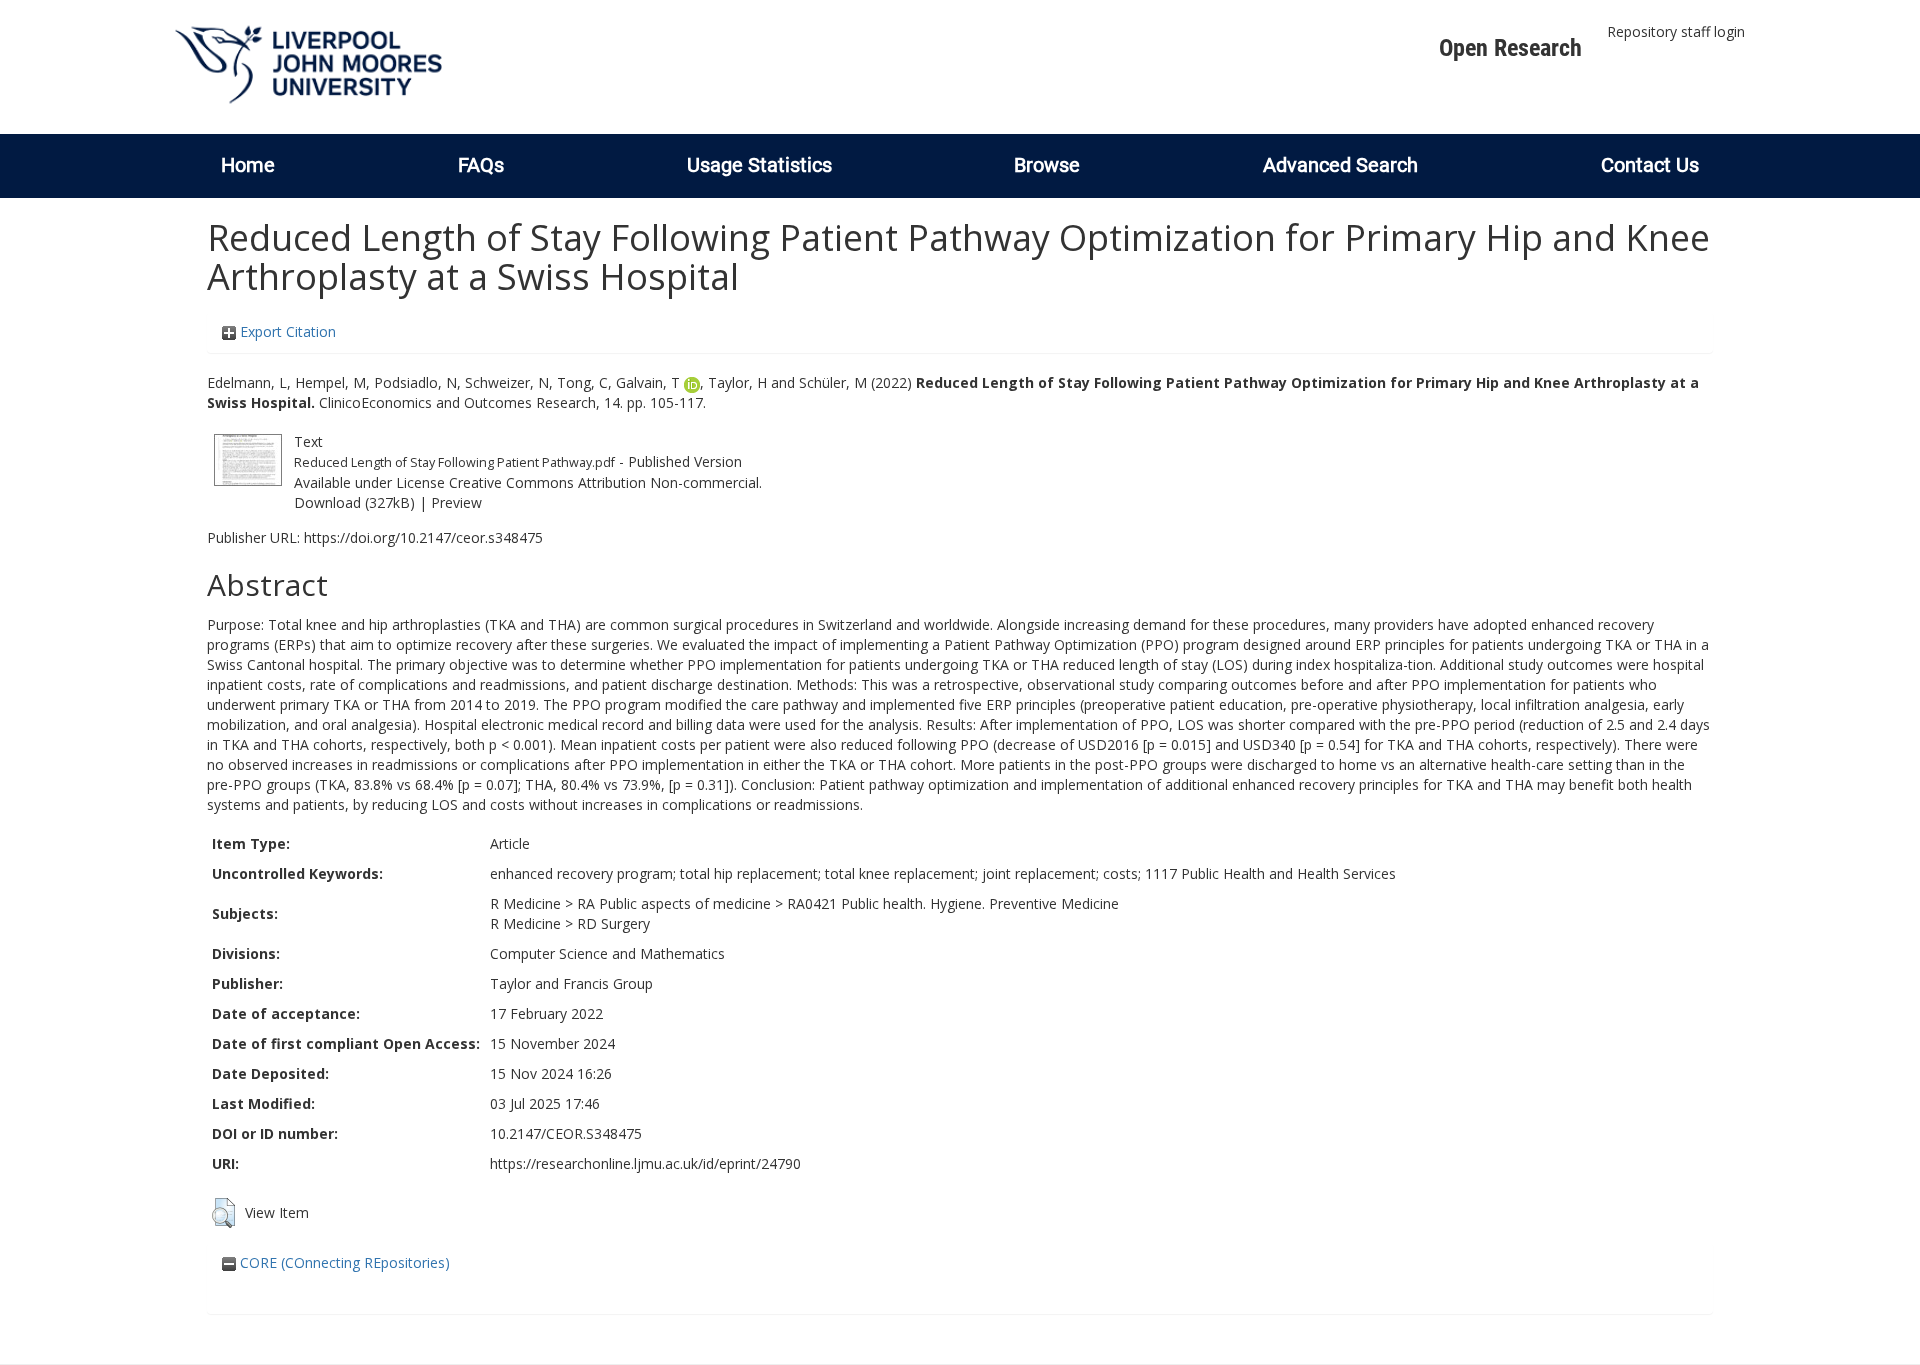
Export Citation (286, 331)
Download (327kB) (354, 502)
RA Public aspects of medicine (674, 903)
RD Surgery (613, 923)
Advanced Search (1340, 165)
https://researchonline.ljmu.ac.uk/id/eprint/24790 (645, 1163)
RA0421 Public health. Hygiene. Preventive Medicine (953, 903)
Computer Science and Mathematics (607, 953)
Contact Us (1650, 165)
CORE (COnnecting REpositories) (343, 1262)
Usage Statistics (759, 165)
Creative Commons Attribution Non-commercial (604, 482)
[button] (223, 1213)
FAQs (481, 165)
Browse (1047, 165)
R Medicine (525, 903)
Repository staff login (1676, 31)
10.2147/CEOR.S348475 (566, 1133)
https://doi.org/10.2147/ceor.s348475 (423, 537)
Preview (456, 502)
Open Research (1510, 48)
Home (248, 165)
